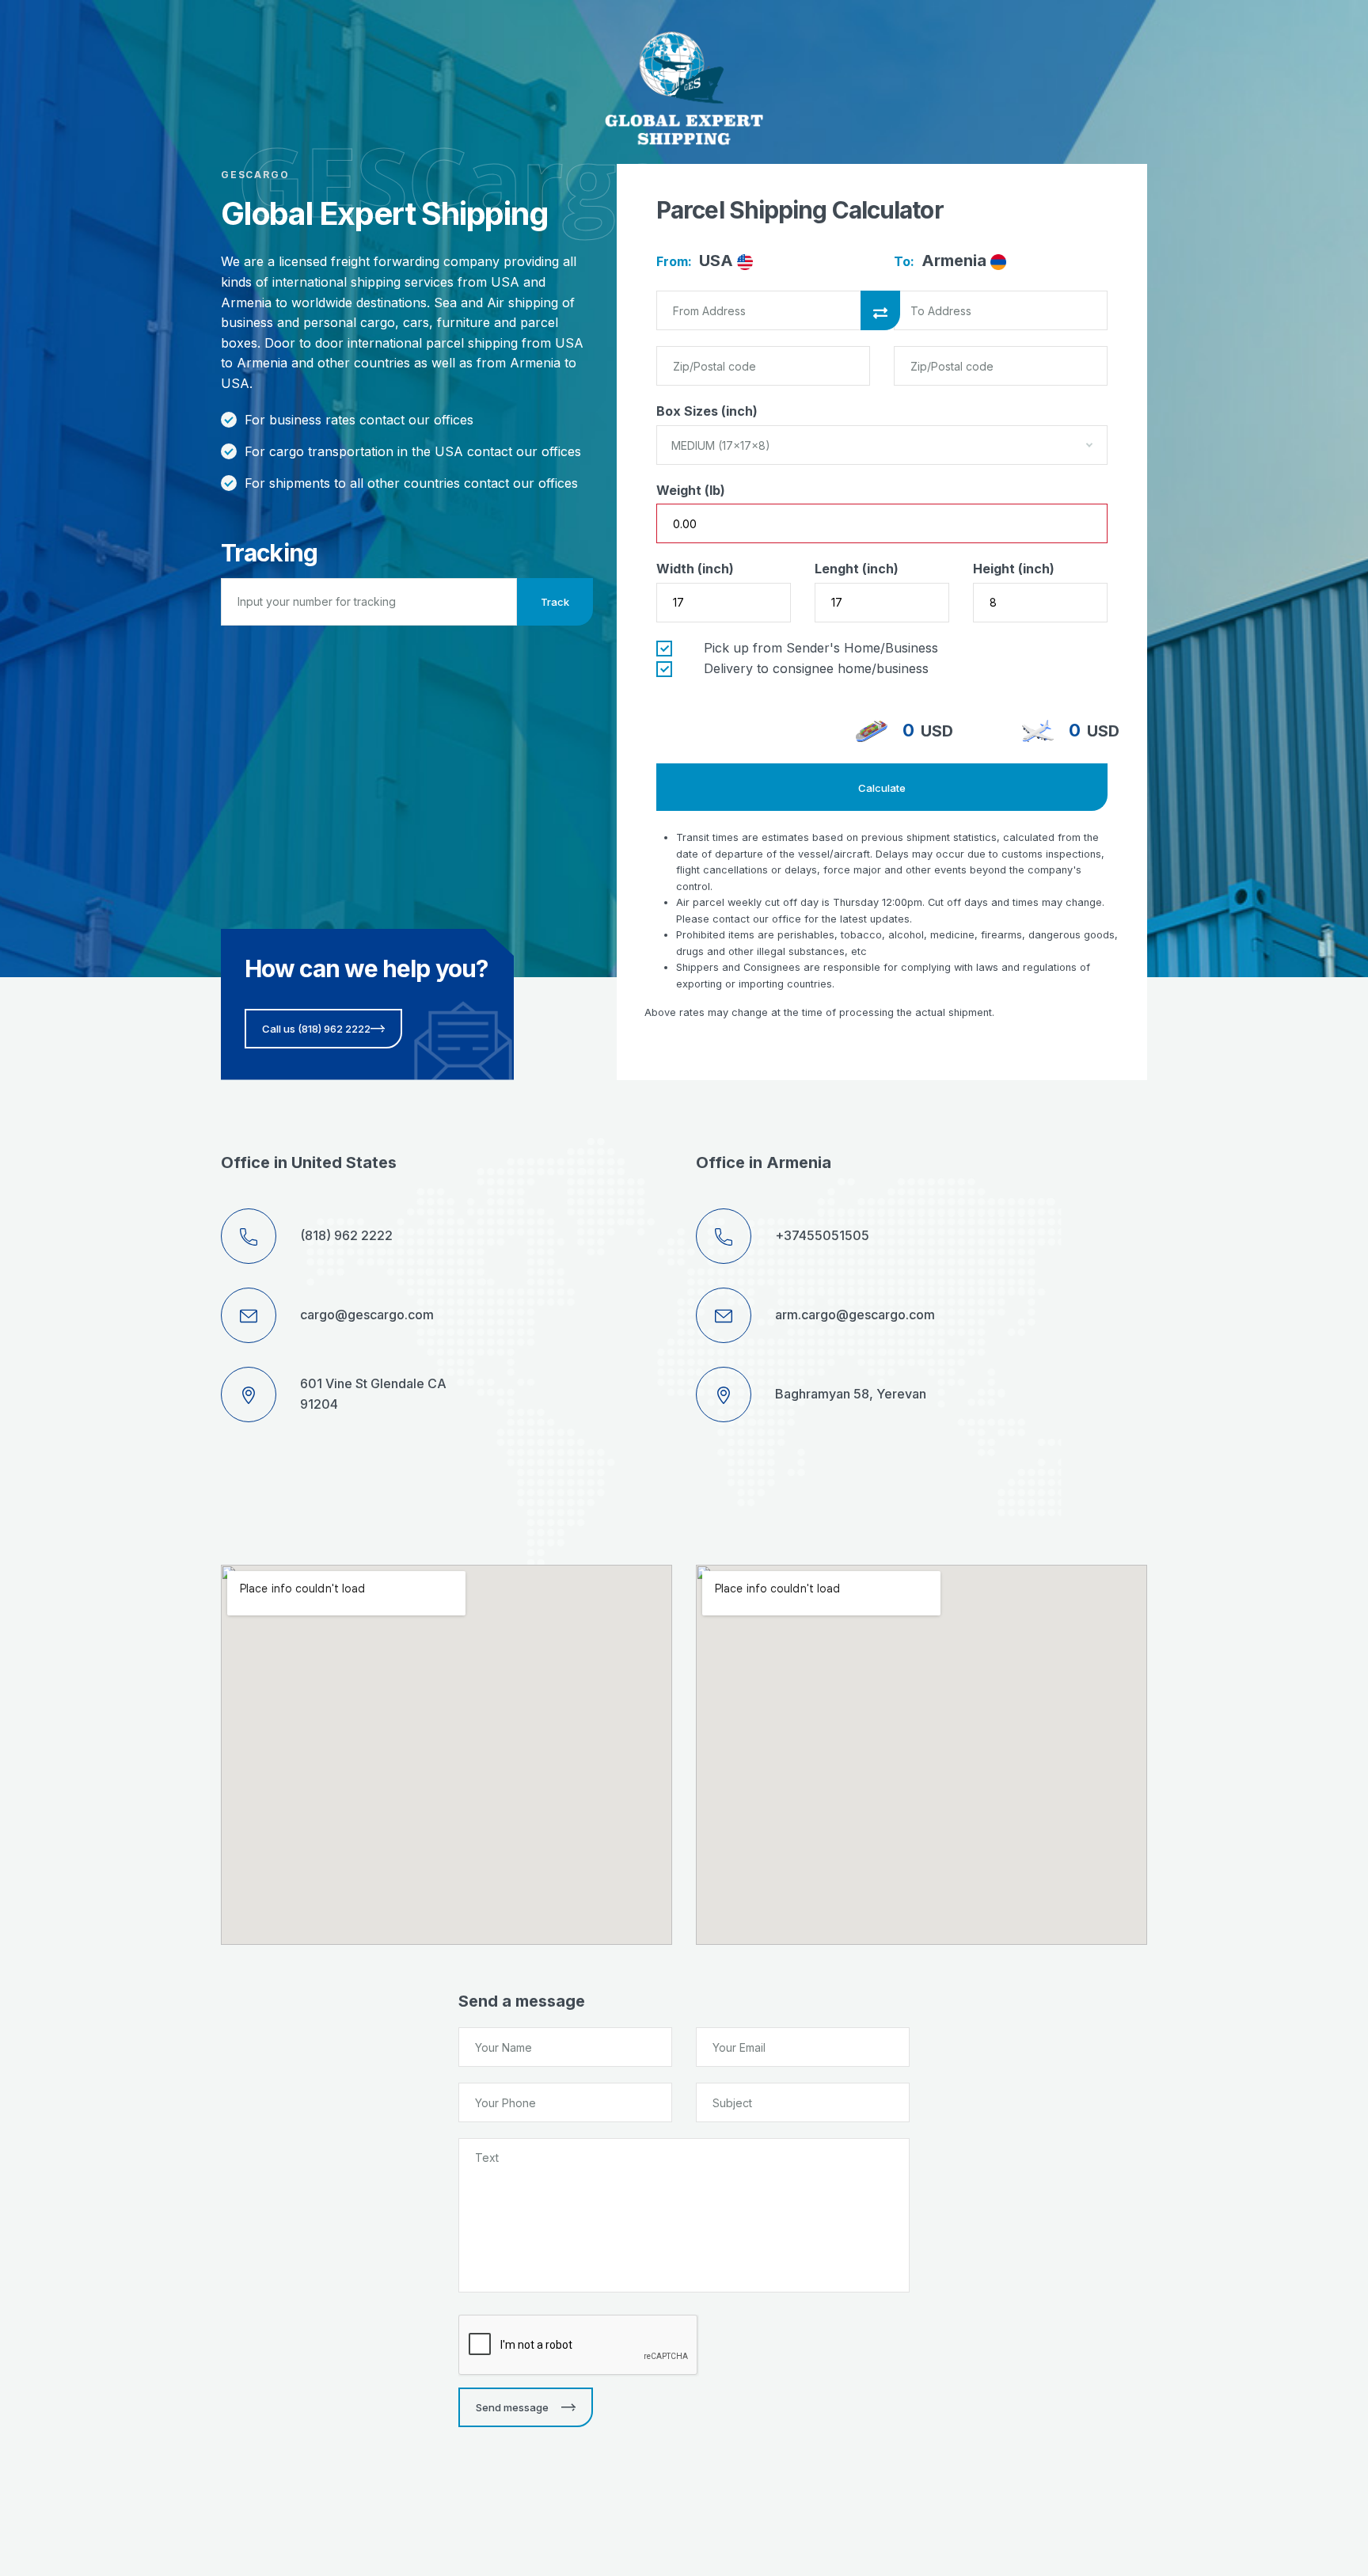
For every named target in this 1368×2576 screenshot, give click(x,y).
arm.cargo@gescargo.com (855, 1315)
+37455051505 (822, 1235)
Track (555, 602)
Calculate (882, 788)
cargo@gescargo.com (367, 1315)
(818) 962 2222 (346, 1235)
